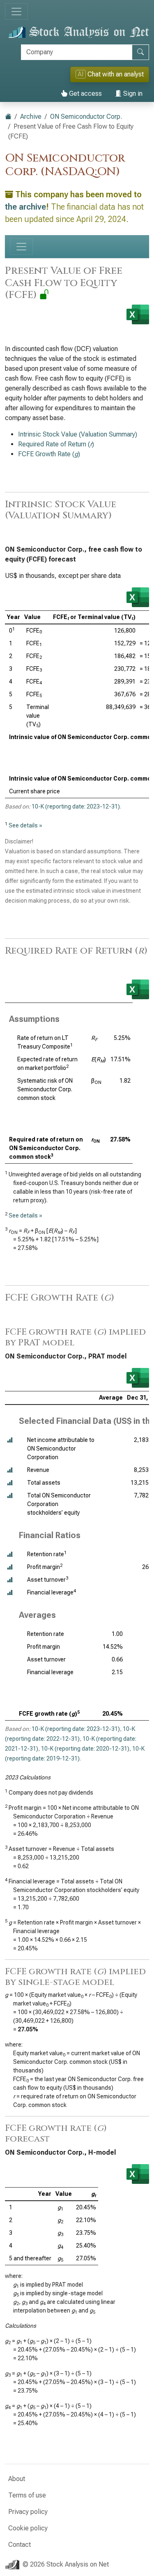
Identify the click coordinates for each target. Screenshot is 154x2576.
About (17, 2479)
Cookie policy (28, 2528)
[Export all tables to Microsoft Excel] (138, 314)
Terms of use (27, 2495)
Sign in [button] (132, 94)
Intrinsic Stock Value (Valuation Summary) (78, 434)
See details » (25, 825)
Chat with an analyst (111, 74)
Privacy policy (28, 2512)
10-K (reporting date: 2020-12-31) (85, 1749)
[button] (10, 1440)
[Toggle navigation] (16, 12)
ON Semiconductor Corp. (86, 117)
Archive (31, 117)
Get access (85, 94)
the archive (25, 207)
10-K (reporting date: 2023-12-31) (76, 806)
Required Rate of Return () (56, 444)
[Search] (140, 52)
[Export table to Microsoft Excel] (138, 597)
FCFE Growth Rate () (49, 454)
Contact (20, 2545)
